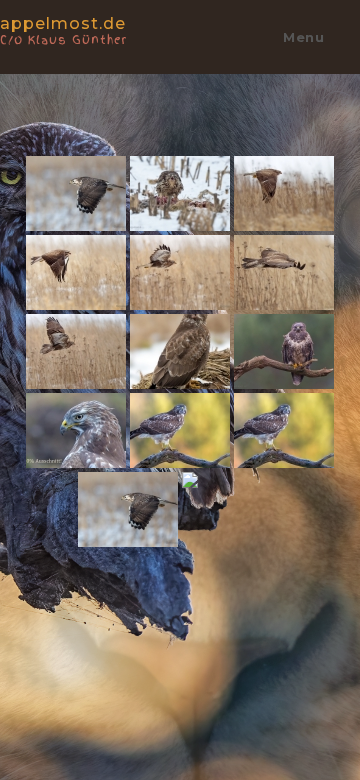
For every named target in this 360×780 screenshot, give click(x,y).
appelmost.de (63, 29)
